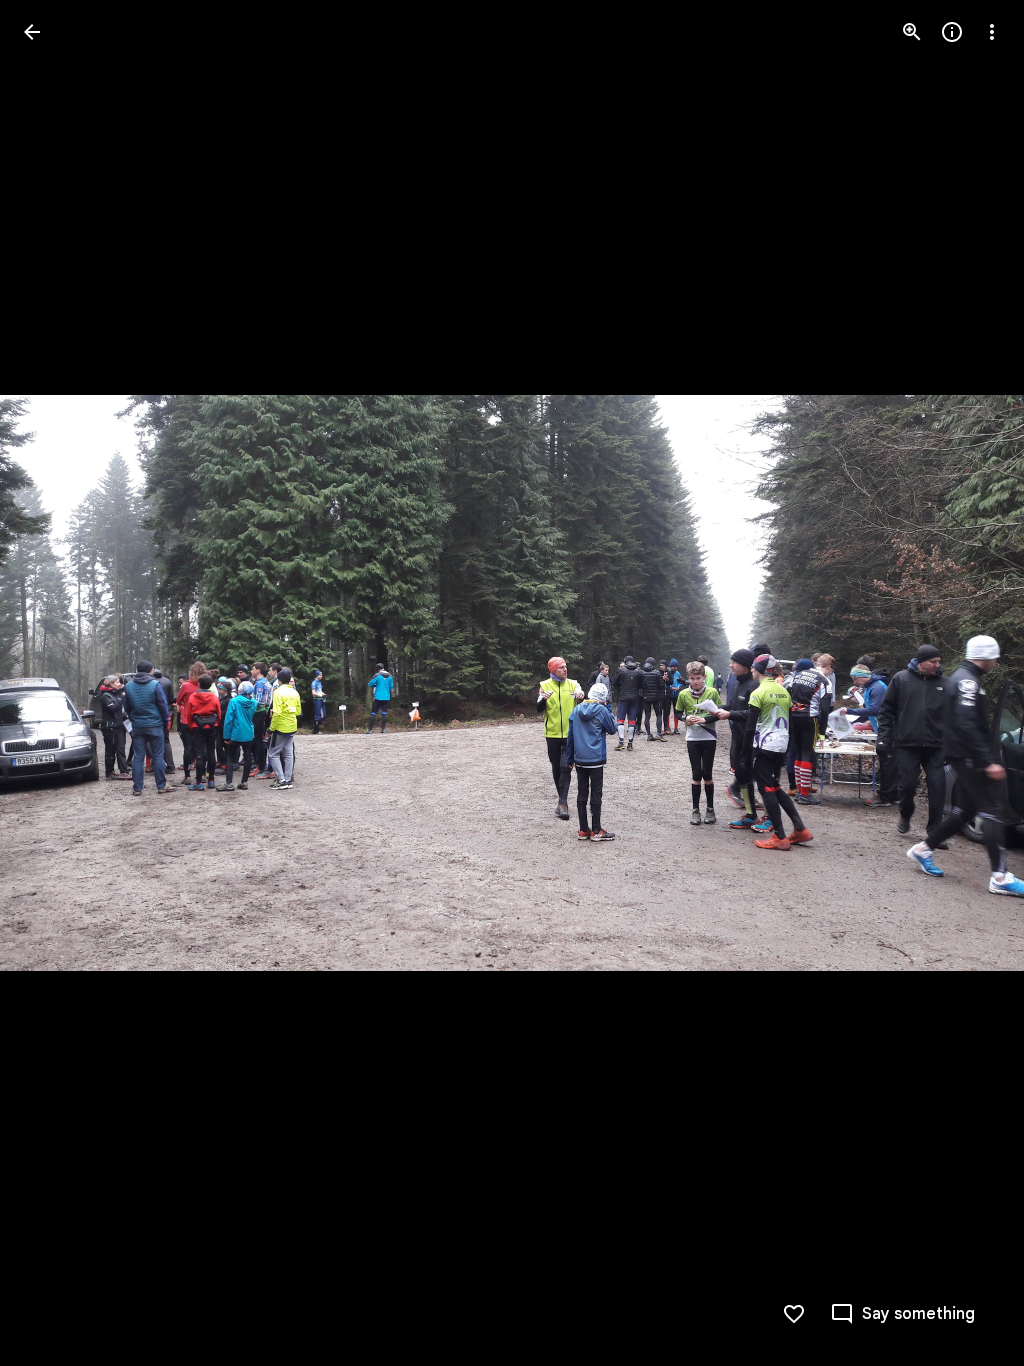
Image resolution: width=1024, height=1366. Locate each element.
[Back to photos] (32, 32)
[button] (56, 683)
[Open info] (952, 32)
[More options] (992, 32)
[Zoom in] (912, 32)
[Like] (794, 1314)
